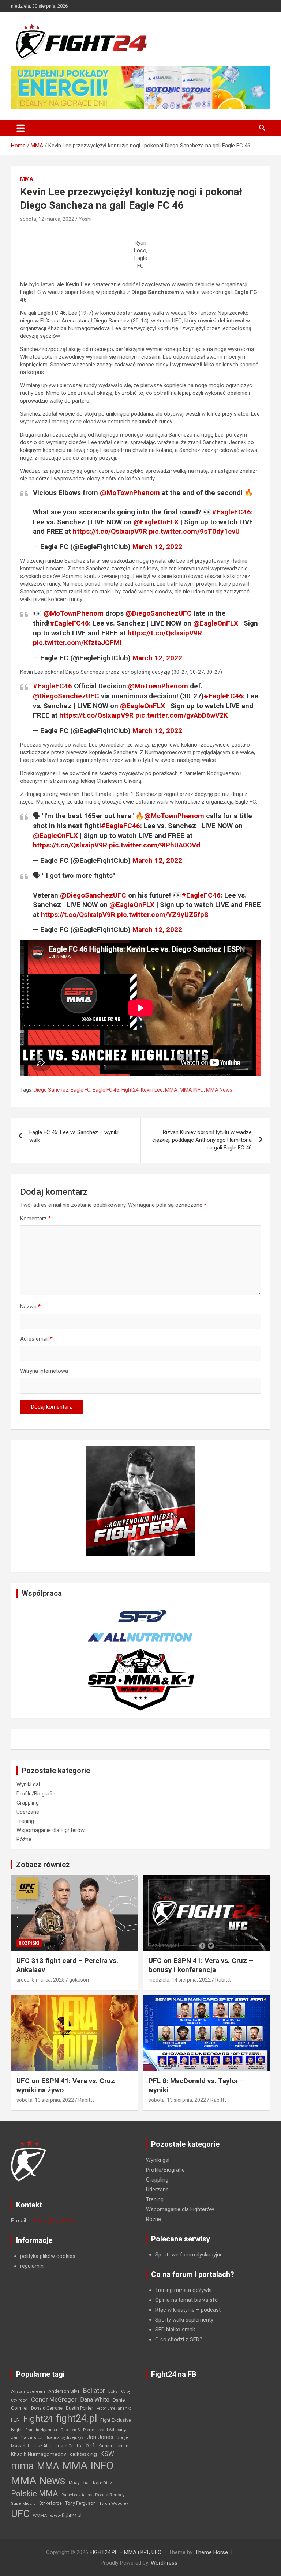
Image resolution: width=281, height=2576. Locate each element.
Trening (25, 1821)
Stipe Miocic (23, 2503)
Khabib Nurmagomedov (39, 2454)
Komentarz (35, 1219)
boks (113, 2391)
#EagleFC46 (231, 512)
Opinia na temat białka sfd (186, 2300)
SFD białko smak (175, 2330)
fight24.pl (76, 2418)
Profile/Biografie (36, 1794)
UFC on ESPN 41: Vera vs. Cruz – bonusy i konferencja (201, 1965)
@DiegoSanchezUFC (159, 613)
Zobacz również (43, 1865)
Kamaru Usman (113, 2446)
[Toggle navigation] (21, 128)
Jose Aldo (42, 2446)
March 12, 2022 (157, 547)
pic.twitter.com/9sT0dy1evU (194, 531)
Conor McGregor (54, 2400)
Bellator (94, 2391)
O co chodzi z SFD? (179, 2339)
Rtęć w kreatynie (175, 2310)
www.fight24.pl (66, 2515)
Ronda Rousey (110, 2495)
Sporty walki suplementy (184, 2320)
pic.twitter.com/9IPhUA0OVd (155, 845)
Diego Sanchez (51, 1090)
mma (22, 2466)
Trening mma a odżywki (183, 2290)
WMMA (40, 2516)
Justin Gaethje (69, 2446)
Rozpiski (29, 1943)
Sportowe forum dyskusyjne (189, 2255)
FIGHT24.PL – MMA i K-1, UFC (125, 2552)
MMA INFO (192, 1090)
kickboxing (83, 2454)
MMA (27, 179)
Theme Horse (211, 2552)
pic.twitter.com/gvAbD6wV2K (182, 715)
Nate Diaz (102, 2483)
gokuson (79, 1980)
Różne (24, 1839)
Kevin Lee (152, 1090)
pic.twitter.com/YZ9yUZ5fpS (163, 915)
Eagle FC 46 (106, 1090)
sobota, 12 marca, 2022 (47, 219)
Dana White (95, 2400)
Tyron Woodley (114, 2503)
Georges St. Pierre (77, 2430)
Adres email (36, 1339)
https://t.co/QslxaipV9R (110, 531)
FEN (15, 2420)
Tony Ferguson (80, 2503)
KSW (107, 2454)
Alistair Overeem (28, 2391)
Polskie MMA (35, 2494)
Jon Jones (100, 2437)
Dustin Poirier (79, 2408)
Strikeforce (50, 2503)
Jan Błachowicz (27, 2437)
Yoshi (85, 219)
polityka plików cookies (48, 2256)
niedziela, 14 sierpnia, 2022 (180, 1980)
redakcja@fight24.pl (52, 2221)
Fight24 (130, 1090)
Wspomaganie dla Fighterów (50, 1830)
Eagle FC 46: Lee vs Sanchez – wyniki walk (74, 1136)
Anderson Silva (64, 2391)
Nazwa (30, 1307)
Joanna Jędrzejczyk (64, 2438)
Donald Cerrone (47, 2408)
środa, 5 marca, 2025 (41, 1980)
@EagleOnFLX (156, 522)
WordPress (164, 2563)
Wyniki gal (28, 1784)
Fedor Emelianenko (114, 2408)
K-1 (91, 2445)
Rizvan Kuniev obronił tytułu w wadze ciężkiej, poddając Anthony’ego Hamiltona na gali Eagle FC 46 (202, 1140)
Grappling (28, 1803)
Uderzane (28, 1812)
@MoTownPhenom (130, 493)
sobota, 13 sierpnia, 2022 (45, 2100)
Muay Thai (79, 2483)
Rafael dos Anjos (77, 2495)
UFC (20, 2514)
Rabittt (223, 1980)
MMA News (219, 1090)
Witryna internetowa (44, 1371)
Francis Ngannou (41, 2430)
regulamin (32, 2266)
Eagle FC (80, 1090)
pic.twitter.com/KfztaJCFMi (77, 643)
